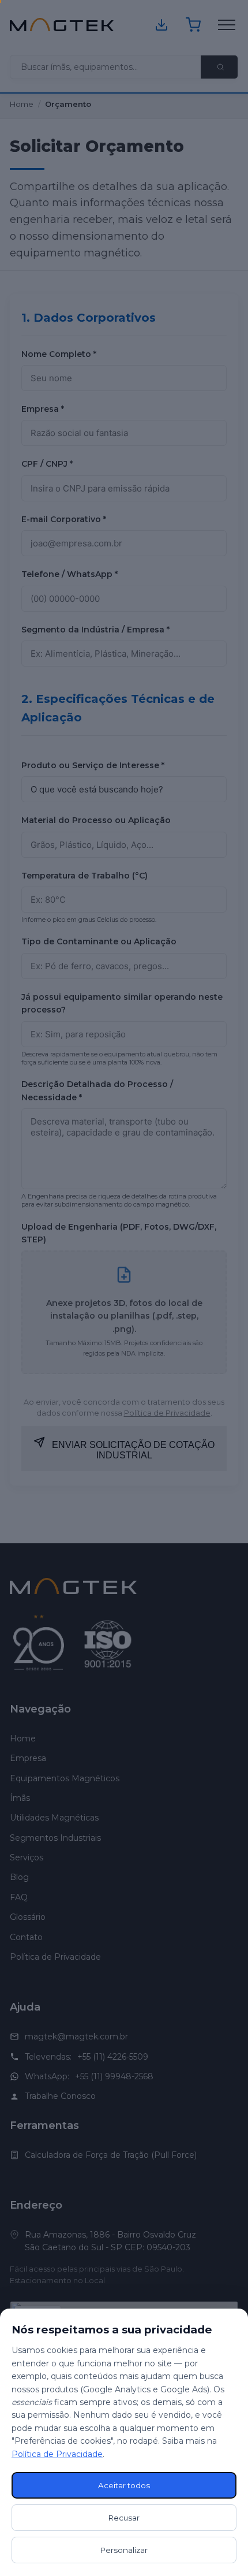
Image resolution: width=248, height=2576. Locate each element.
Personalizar (124, 2550)
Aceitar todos (124, 2485)
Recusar (124, 2518)
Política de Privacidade (57, 2454)
